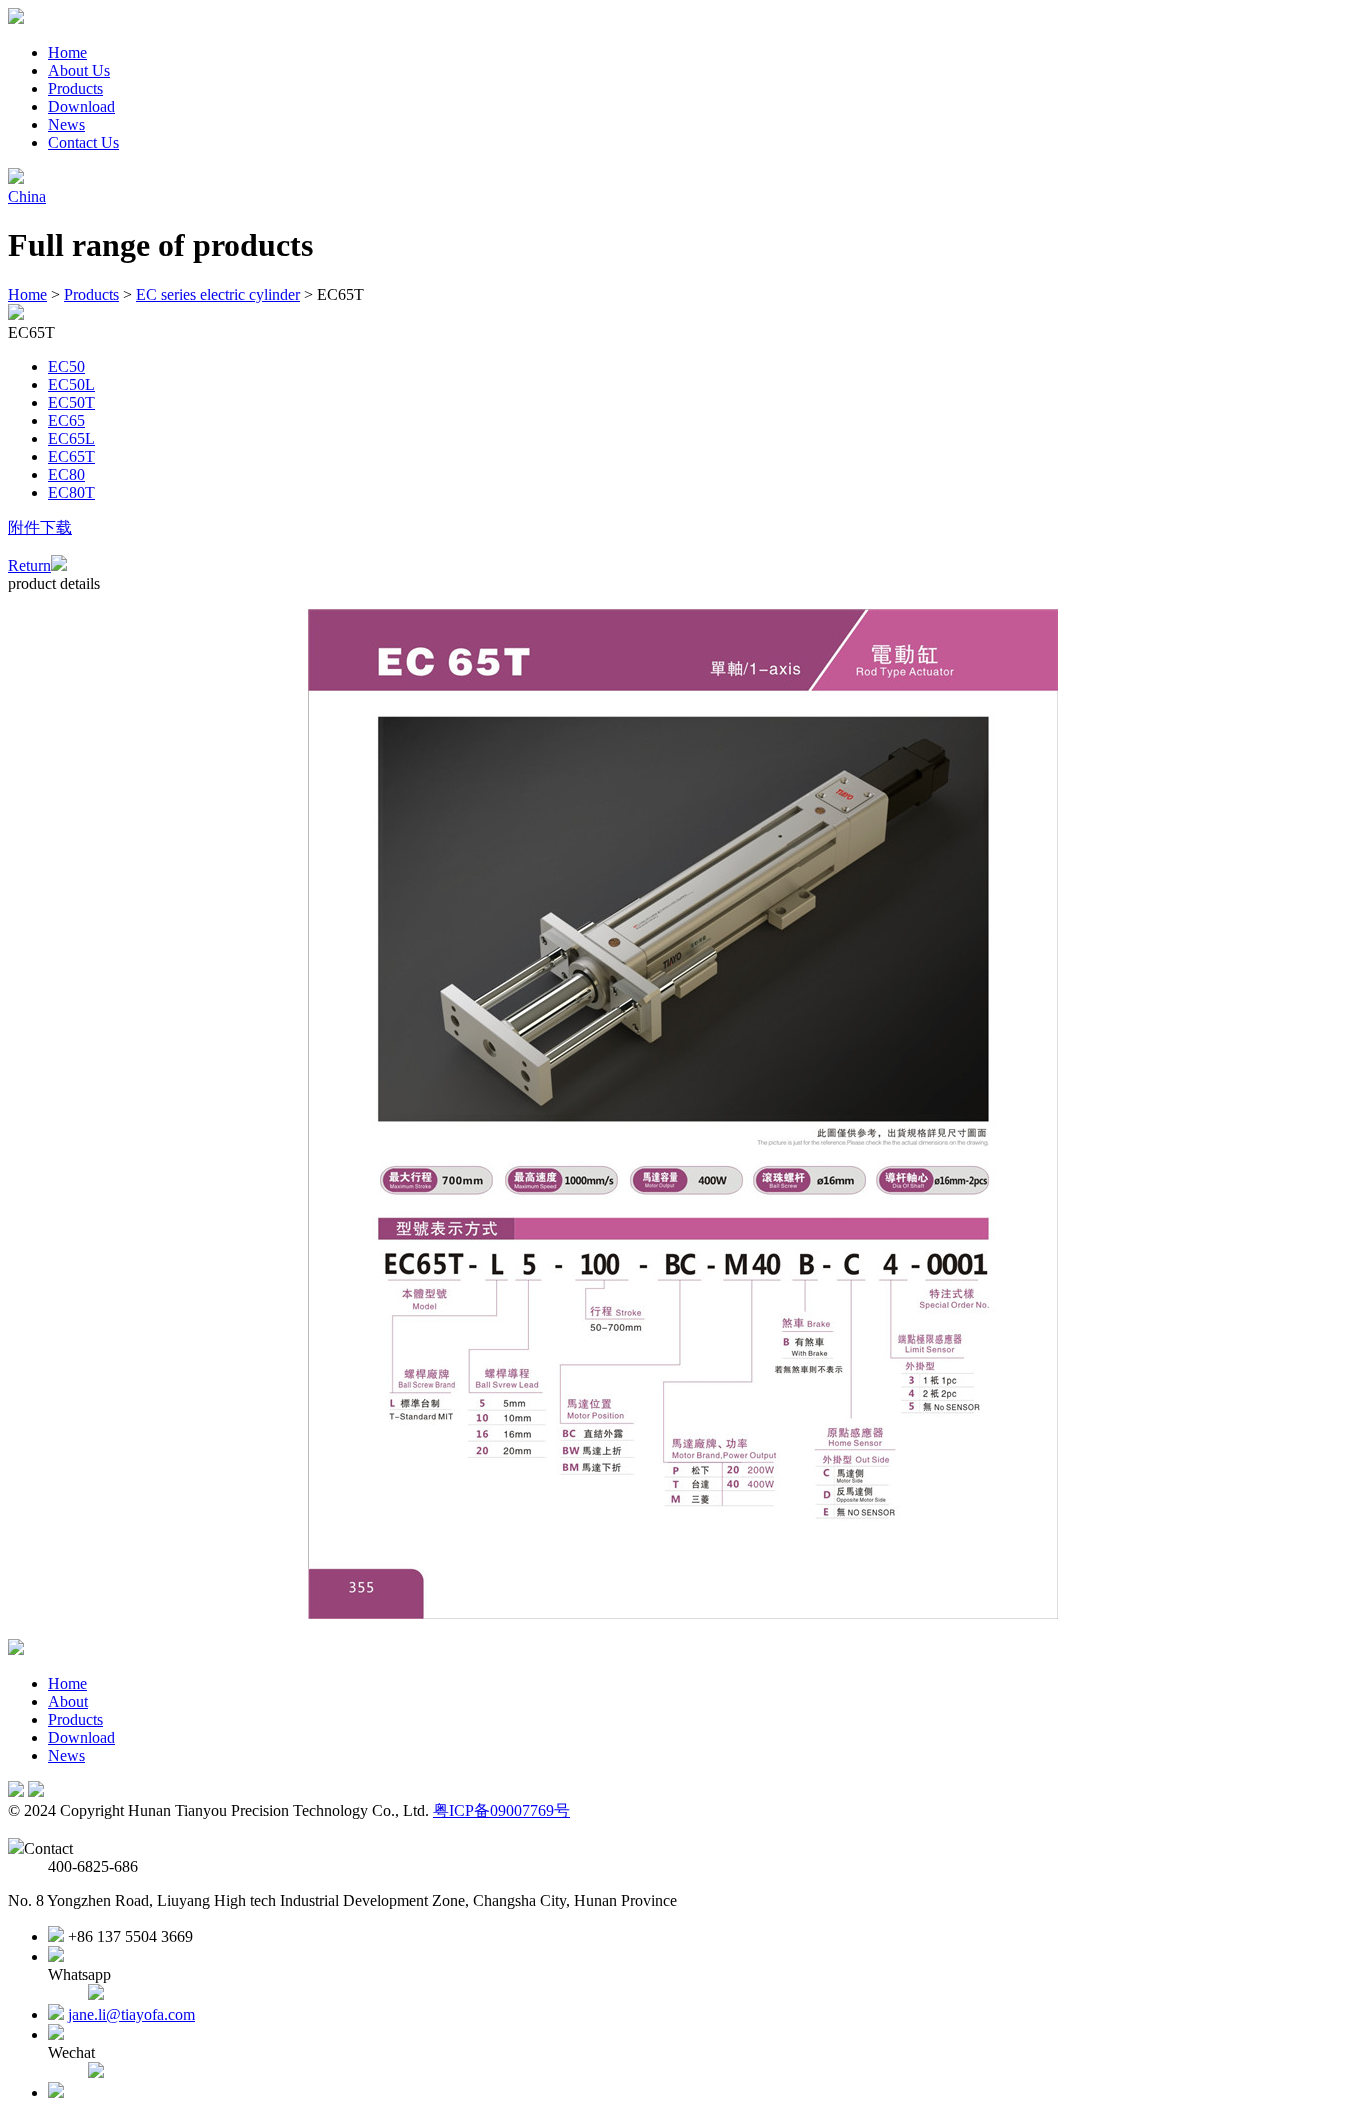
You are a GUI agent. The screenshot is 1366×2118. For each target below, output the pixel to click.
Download (81, 106)
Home (67, 52)
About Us (79, 70)
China (27, 196)
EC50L (71, 384)
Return (29, 565)
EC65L (71, 438)
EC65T (71, 456)
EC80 (66, 474)
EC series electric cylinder (218, 294)
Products (75, 88)
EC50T (71, 402)
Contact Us (83, 142)
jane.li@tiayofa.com (131, 2014)
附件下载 (40, 527)
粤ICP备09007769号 (501, 1810)
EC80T (71, 492)
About (68, 1701)
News (66, 124)
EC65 (66, 420)
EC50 (66, 366)
